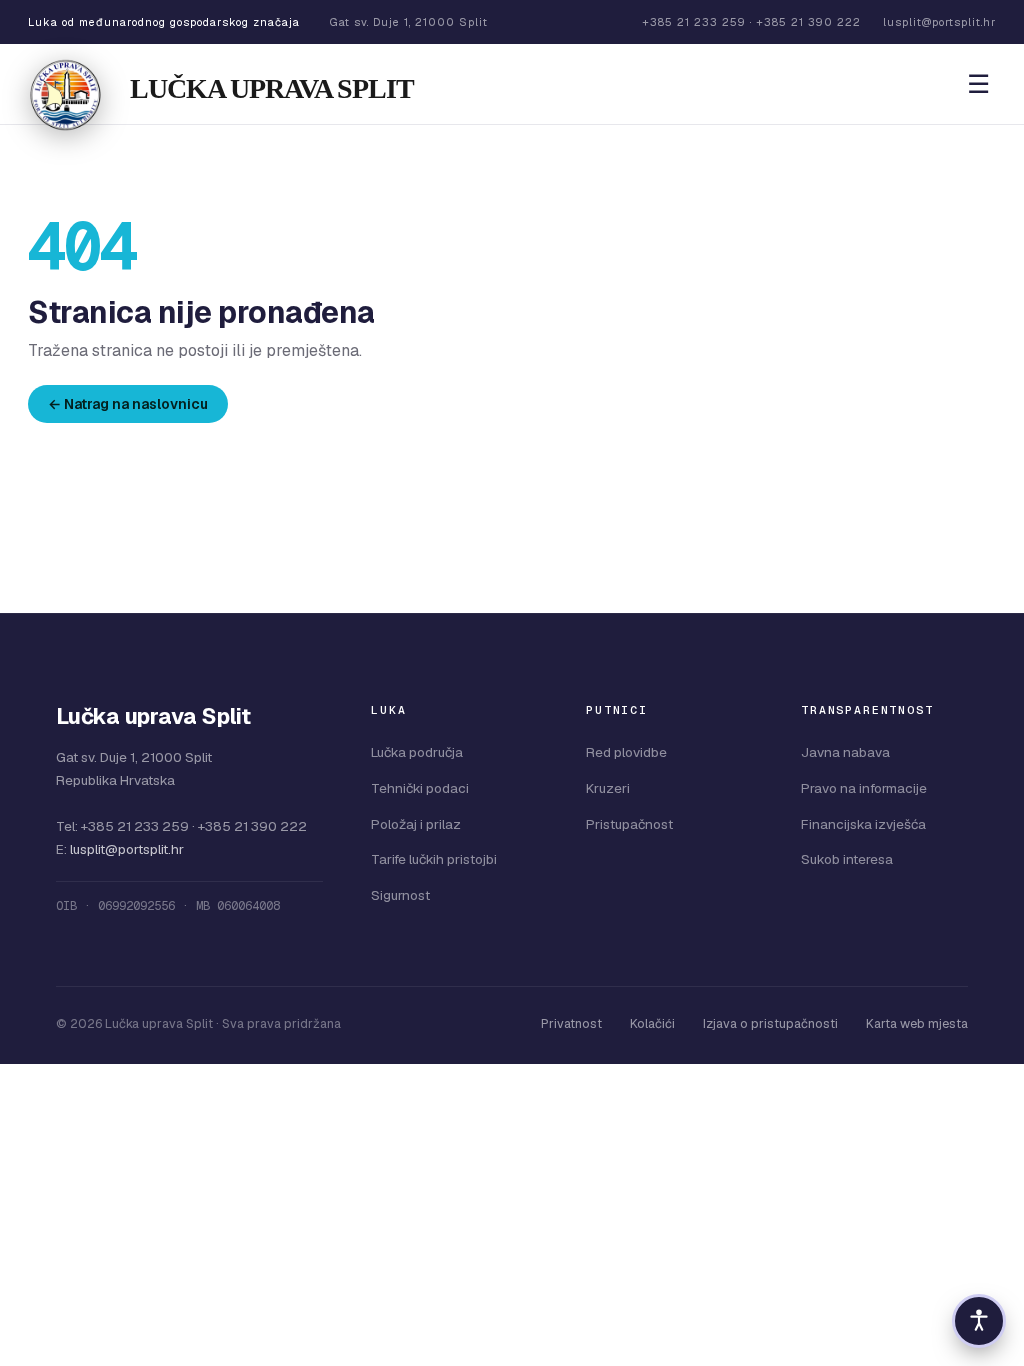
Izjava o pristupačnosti (770, 1023)
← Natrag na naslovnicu (128, 404)
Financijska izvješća (863, 824)
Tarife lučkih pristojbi (434, 859)
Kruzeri (608, 788)
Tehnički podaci (420, 788)
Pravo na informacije (864, 788)
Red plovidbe (626, 752)
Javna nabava (845, 752)
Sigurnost (400, 895)
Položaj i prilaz (416, 824)
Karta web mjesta (917, 1023)
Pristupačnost (629, 824)
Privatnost (571, 1023)
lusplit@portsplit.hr (127, 849)
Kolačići (652, 1023)
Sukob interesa (847, 859)
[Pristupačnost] (979, 1321)
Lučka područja (417, 752)
